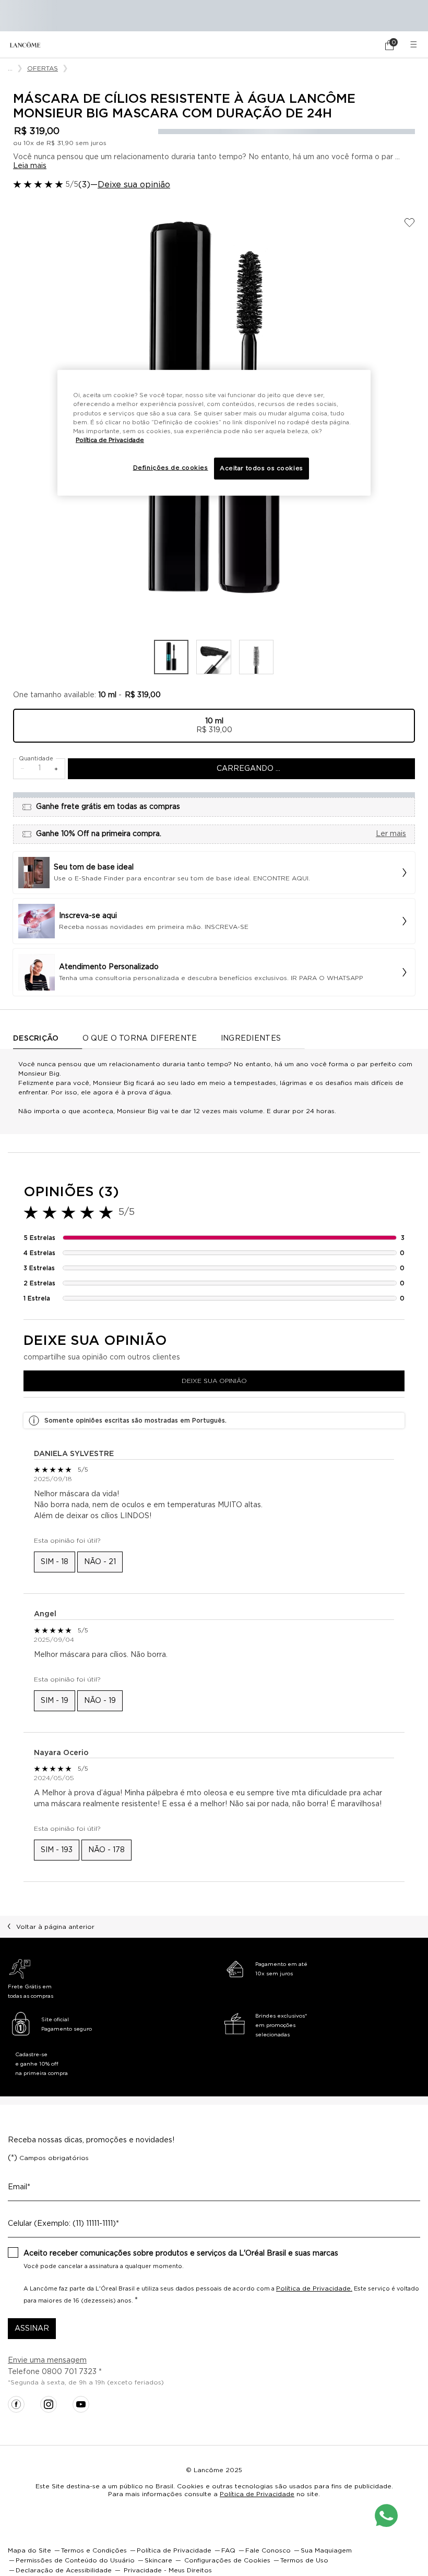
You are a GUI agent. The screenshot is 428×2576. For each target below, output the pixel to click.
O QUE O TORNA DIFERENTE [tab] (140, 1039)
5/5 (72, 185)
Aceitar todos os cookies (261, 468)
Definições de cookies (171, 468)
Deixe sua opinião (134, 185)
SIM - (55, 1562)
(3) (84, 185)
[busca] (360, 45)
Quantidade (36, 759)
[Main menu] (415, 45)
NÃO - (100, 1562)
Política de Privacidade (257, 2494)
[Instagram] (49, 2404)
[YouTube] (81, 2404)
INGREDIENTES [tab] (251, 1039)
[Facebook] (16, 2404)
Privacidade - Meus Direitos (168, 2570)
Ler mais (391, 834)
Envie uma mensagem (47, 2360)
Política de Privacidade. (314, 2288)
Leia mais (30, 166)
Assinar (32, 2329)
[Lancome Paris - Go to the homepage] (25, 45)
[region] (214, 433)
